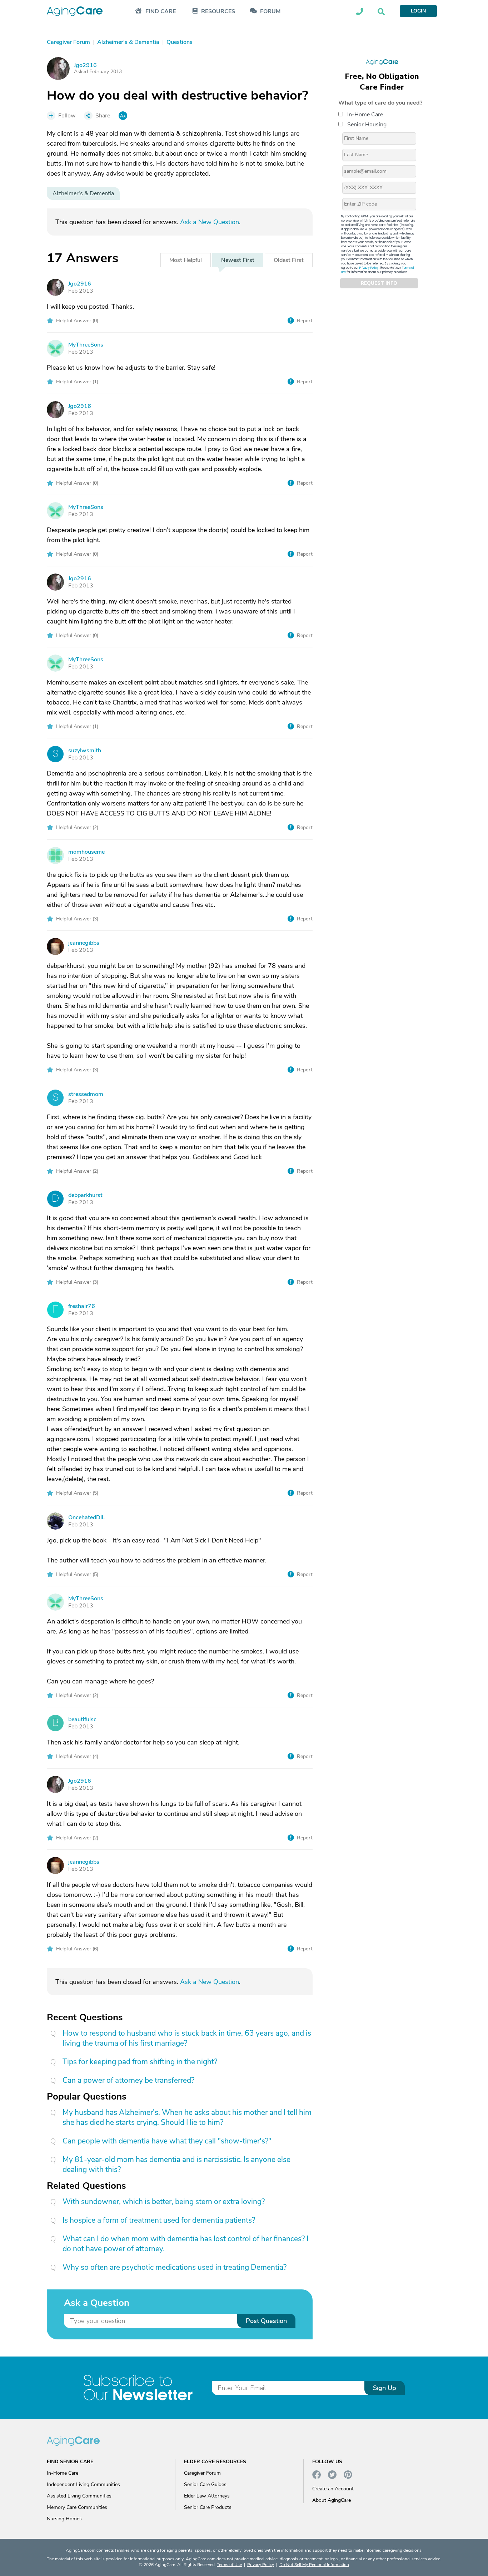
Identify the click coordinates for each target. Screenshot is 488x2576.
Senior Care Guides (205, 2484)
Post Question (266, 2321)
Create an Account (333, 2489)
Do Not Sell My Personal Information (314, 2565)
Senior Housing (367, 125)
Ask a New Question (210, 222)
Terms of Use (229, 2565)
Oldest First (289, 260)
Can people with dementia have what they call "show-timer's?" (167, 2141)
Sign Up (385, 2388)
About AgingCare (332, 2500)
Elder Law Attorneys (207, 2496)
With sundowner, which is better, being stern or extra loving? (164, 2202)
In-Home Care (365, 115)
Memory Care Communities (77, 2507)
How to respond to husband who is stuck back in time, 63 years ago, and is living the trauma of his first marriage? (187, 2038)
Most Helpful (186, 260)
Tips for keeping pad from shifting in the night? (140, 2062)
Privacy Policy (369, 268)
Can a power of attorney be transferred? (128, 2080)
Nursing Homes (64, 2519)
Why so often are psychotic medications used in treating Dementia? (175, 2267)
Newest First (238, 260)
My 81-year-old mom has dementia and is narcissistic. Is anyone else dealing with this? (176, 2165)
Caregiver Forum (202, 2473)
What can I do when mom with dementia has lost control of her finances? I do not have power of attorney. (185, 2244)
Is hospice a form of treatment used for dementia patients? (159, 2220)
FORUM (270, 12)
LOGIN (418, 11)
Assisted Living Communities (79, 2496)
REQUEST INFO (379, 283)
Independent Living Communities (83, 2484)
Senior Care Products (208, 2507)
